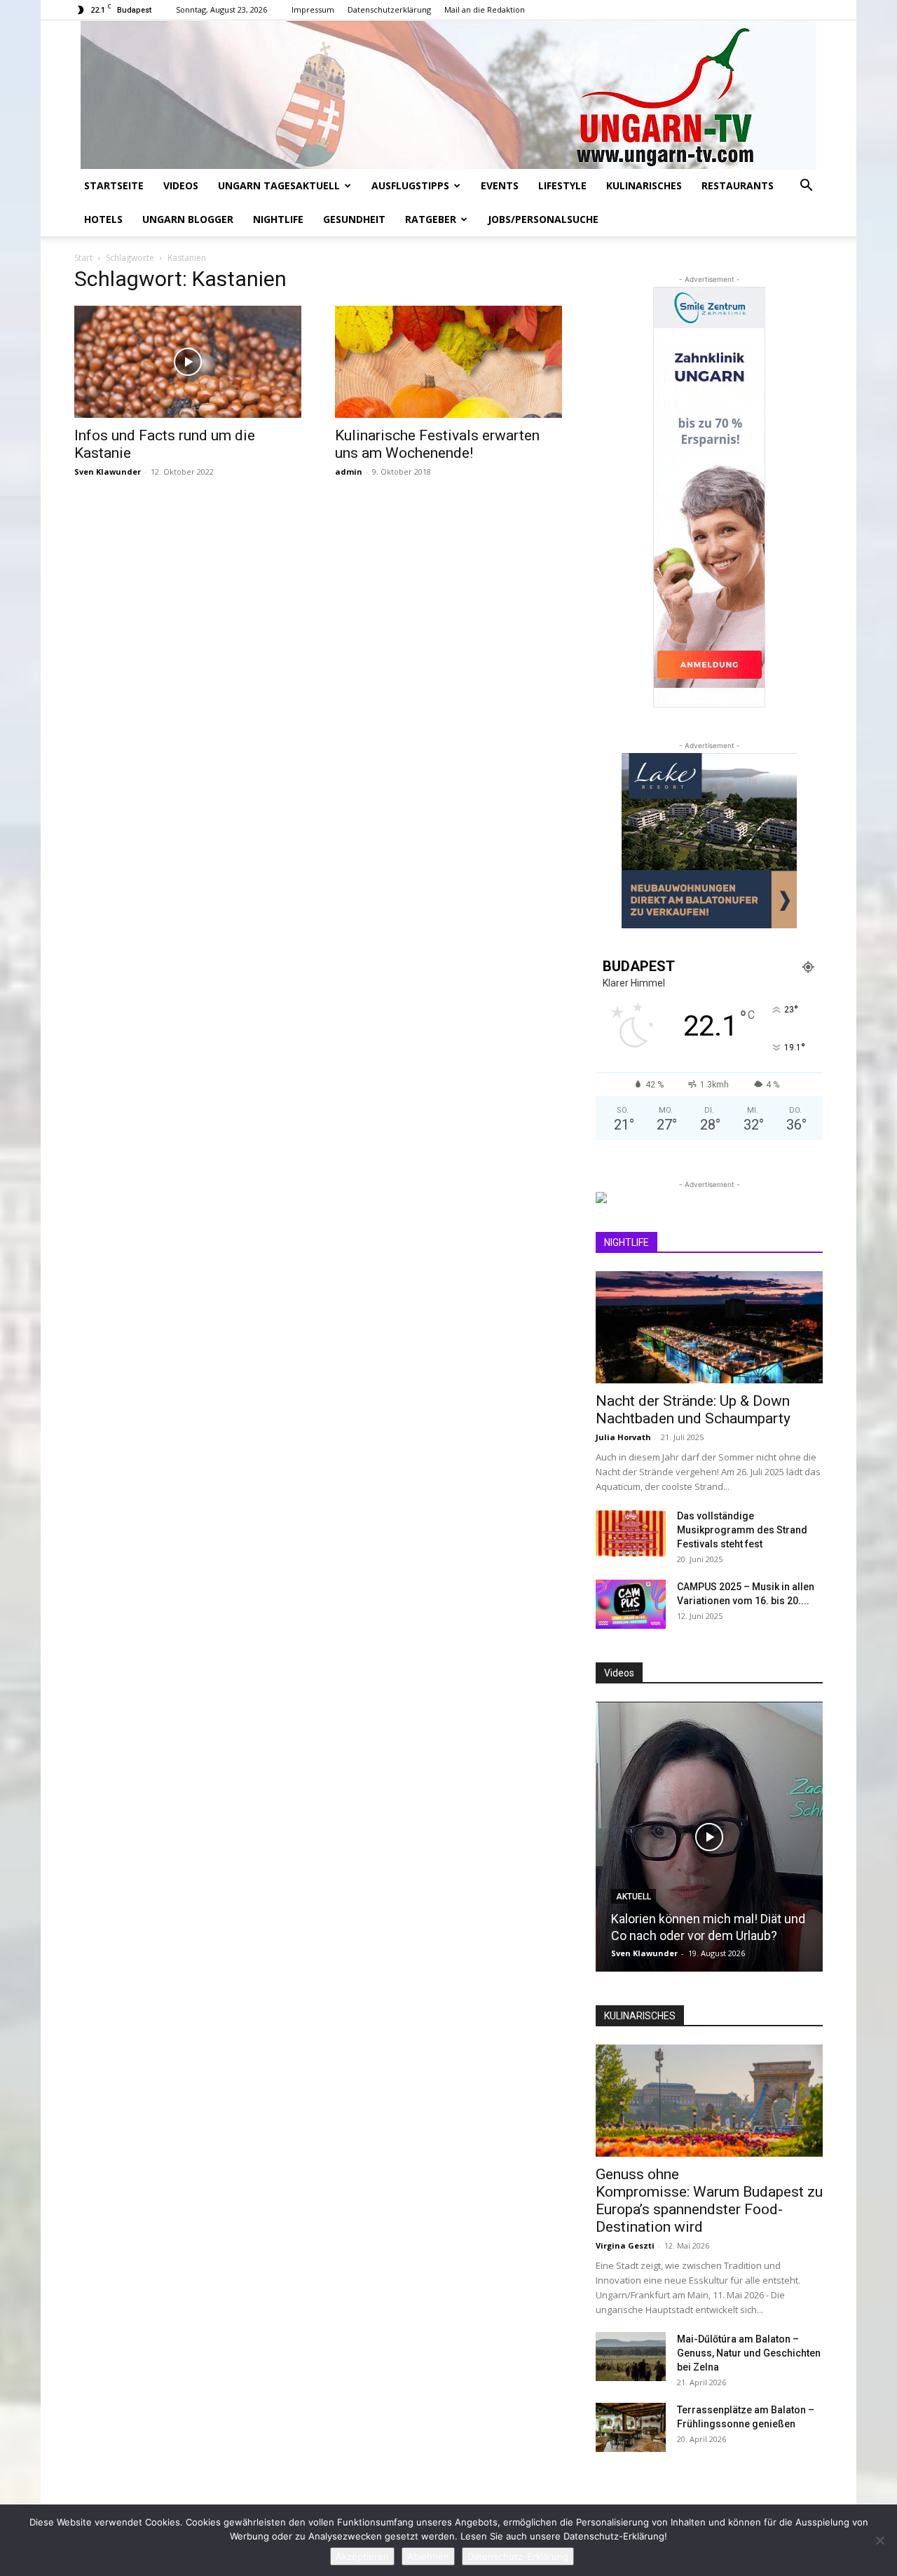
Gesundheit (354, 219)
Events (500, 185)
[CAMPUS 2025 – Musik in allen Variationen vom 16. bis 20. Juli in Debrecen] (631, 1604)
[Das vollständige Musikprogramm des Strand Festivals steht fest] (631, 1533)
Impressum (313, 9)
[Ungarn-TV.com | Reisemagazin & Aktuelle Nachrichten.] (448, 95)
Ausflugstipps (410, 185)
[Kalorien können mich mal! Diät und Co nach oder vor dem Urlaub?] (709, 1837)
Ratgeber (431, 219)
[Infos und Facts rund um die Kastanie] (188, 362)
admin (349, 472)
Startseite (114, 185)
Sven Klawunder (108, 472)
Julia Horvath (623, 1437)
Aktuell (634, 1897)
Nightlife (278, 219)
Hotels (103, 219)
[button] (806, 187)
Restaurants (738, 185)
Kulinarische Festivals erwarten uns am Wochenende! (437, 444)
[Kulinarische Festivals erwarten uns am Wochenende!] (448, 362)
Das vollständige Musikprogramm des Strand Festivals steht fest (742, 1530)
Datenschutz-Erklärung (518, 2556)
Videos (181, 185)
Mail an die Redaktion (485, 9)
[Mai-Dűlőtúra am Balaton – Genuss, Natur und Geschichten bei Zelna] (631, 2357)
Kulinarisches (644, 185)
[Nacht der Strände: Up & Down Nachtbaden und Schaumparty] (709, 1327)
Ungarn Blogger (188, 219)
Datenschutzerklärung (389, 9)
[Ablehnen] (879, 2540)
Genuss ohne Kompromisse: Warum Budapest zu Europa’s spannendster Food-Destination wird (709, 2201)
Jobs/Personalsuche (543, 219)
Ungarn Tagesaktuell (279, 185)
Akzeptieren (362, 2556)
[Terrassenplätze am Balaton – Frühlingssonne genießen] (631, 2427)
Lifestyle (562, 185)
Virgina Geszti (625, 2245)
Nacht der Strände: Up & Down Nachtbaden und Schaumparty (693, 1410)
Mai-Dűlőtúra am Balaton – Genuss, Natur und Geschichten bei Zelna (749, 2353)
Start (83, 258)
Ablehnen (428, 2556)
